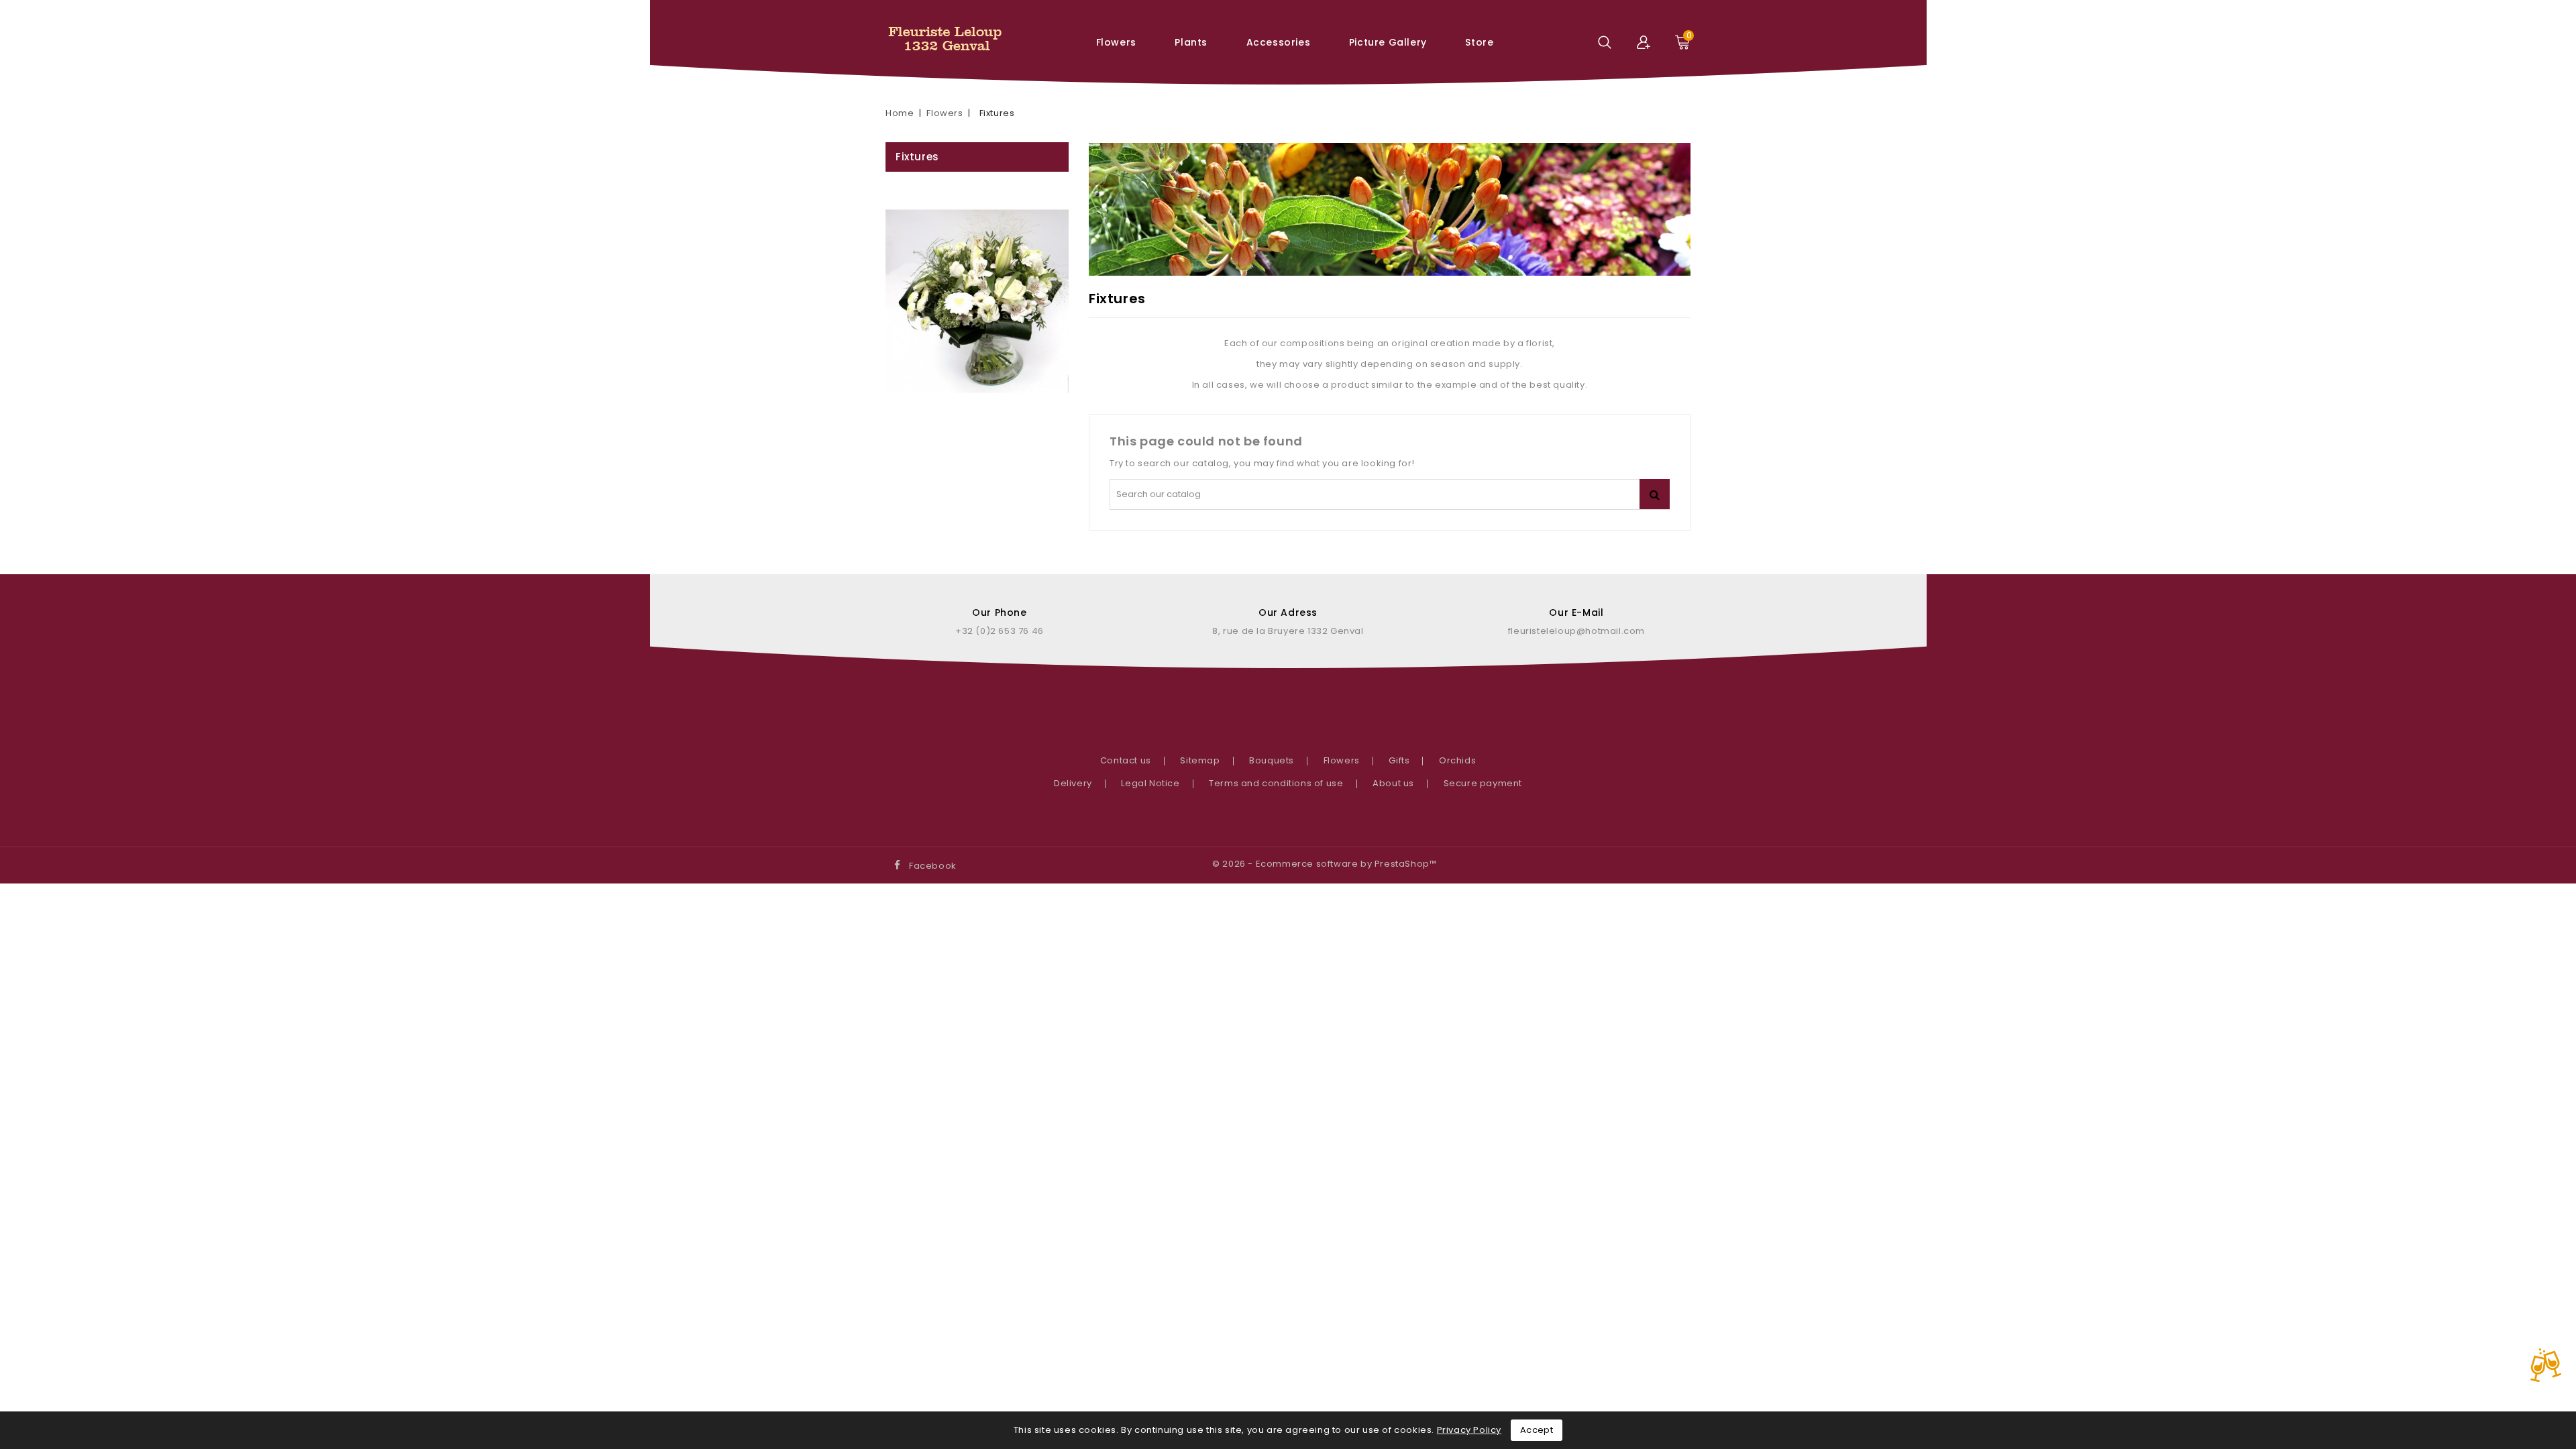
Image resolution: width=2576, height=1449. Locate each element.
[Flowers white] (977, 301)
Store (1479, 42)
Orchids (1457, 760)
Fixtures (917, 157)
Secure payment (1483, 783)
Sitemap (1200, 760)
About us (1393, 783)
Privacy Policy (1469, 1430)
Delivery (1073, 783)
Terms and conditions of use (1276, 783)
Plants (1191, 42)
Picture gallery (1388, 42)
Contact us (1126, 760)
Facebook (933, 866)
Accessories (1279, 42)
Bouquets (1272, 760)
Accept (1537, 1430)
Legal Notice (1150, 783)
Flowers (1116, 42)
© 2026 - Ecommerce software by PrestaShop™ (1324, 864)
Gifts (1399, 760)
